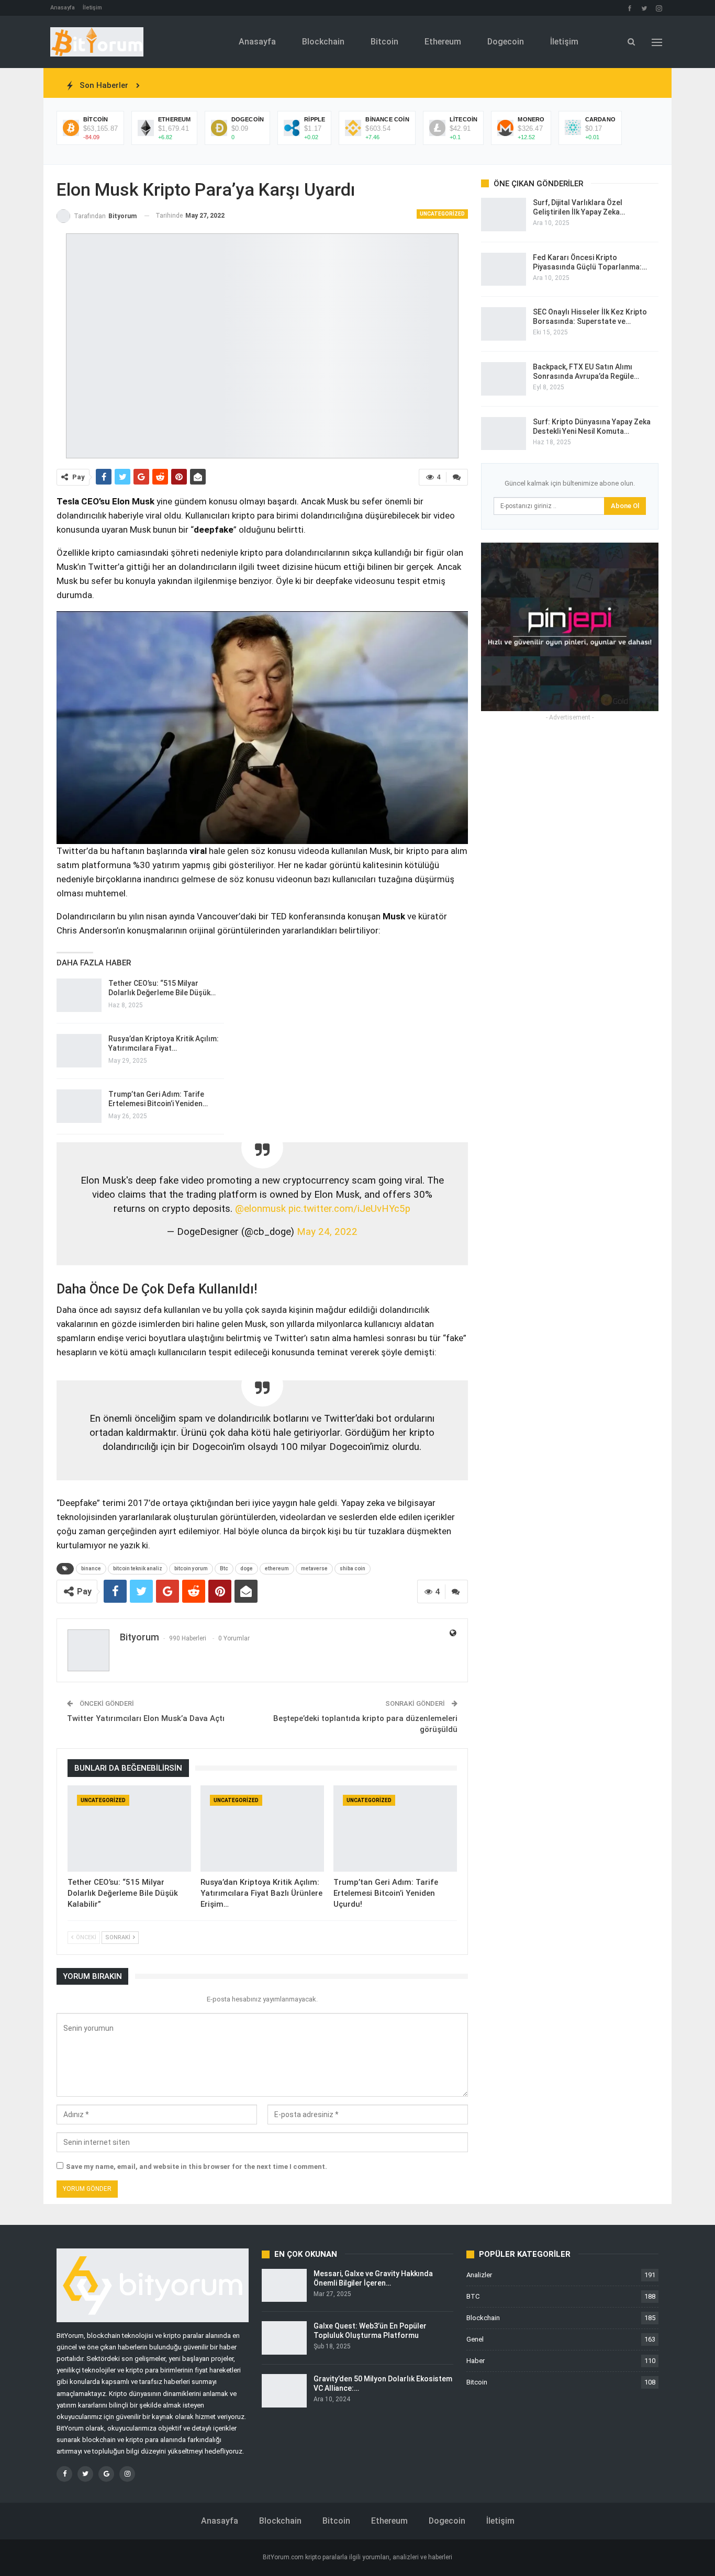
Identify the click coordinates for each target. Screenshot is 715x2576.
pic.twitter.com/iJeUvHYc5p (349, 1210)
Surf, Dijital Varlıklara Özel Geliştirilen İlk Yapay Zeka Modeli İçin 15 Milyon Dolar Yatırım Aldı (295, 85)
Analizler (479, 2277)
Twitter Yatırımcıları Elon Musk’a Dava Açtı (146, 1720)
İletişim (92, 8)
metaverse (314, 1570)
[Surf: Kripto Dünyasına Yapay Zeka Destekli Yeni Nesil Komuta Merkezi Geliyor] (504, 434)
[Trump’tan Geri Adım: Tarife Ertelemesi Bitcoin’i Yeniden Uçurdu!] (395, 1831)
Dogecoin (506, 42)
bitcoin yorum (191, 1570)
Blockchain (323, 42)
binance (91, 1570)
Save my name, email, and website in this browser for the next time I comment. (197, 2169)
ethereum (277, 1570)
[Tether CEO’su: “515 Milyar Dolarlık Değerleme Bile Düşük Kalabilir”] (129, 1831)
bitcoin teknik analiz (138, 1570)
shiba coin (353, 1570)
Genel (475, 2341)
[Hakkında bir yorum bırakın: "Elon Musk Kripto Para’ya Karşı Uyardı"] (457, 477)
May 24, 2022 (327, 1233)
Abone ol (625, 506)
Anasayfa (63, 8)
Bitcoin (384, 42)
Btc (224, 1570)
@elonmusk (260, 1210)
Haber (476, 2363)
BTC (473, 2298)
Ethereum (443, 42)
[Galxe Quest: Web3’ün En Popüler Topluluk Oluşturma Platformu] (284, 2340)
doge (247, 1570)
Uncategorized (442, 214)
